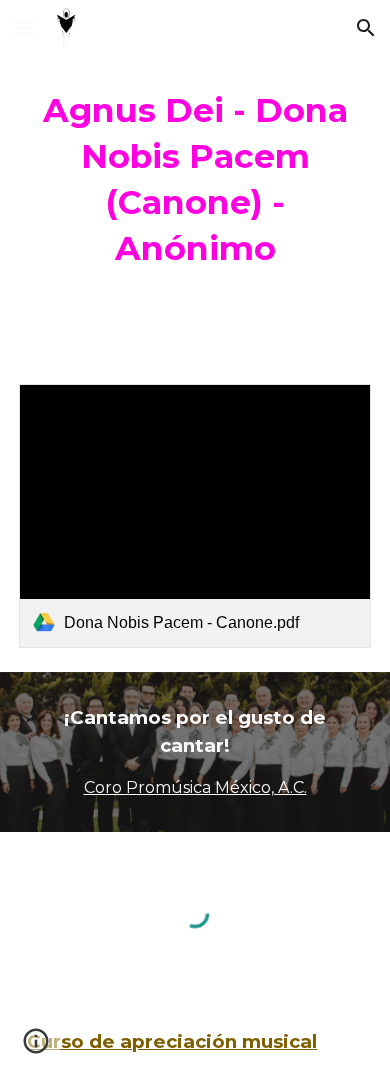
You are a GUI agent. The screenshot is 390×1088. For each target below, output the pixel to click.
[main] (195, 180)
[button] (24, 27)
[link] (195, 516)
